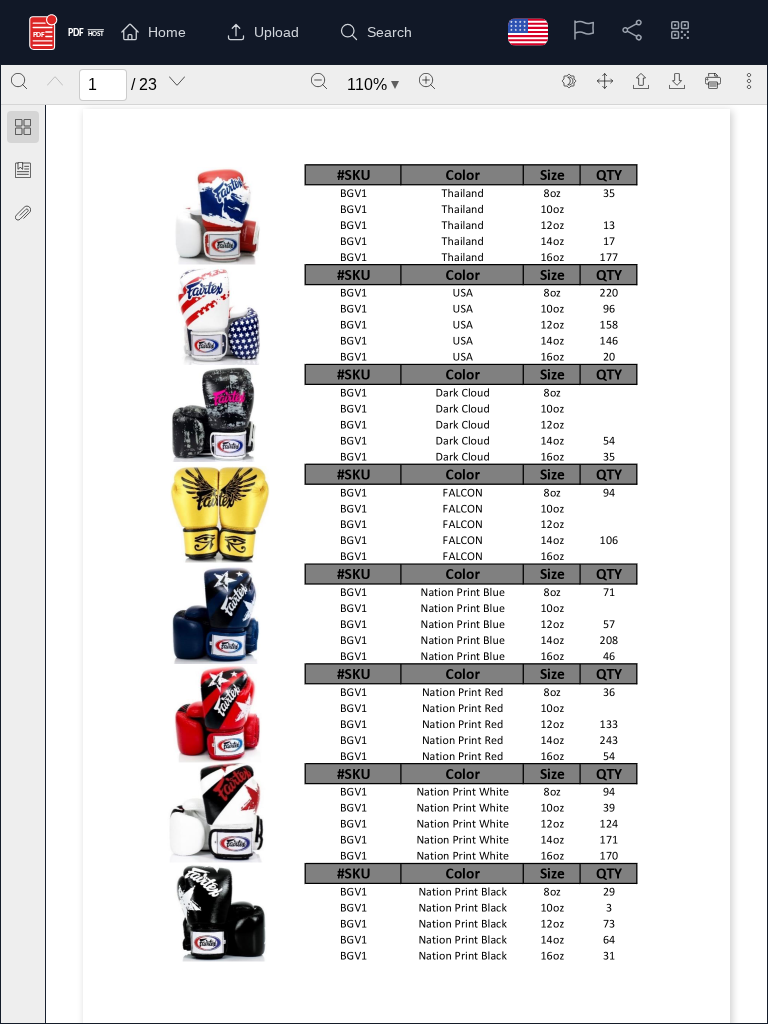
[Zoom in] (427, 81)
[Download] (677, 81)
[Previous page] (55, 81)
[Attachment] (23, 213)
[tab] (23, 130)
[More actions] (749, 81)
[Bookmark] (23, 170)
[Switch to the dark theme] (569, 81)
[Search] (19, 81)
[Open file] (641, 81)
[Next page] (177, 81)
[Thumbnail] (23, 127)
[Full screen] (605, 81)
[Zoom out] (319, 81)
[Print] (713, 81)
